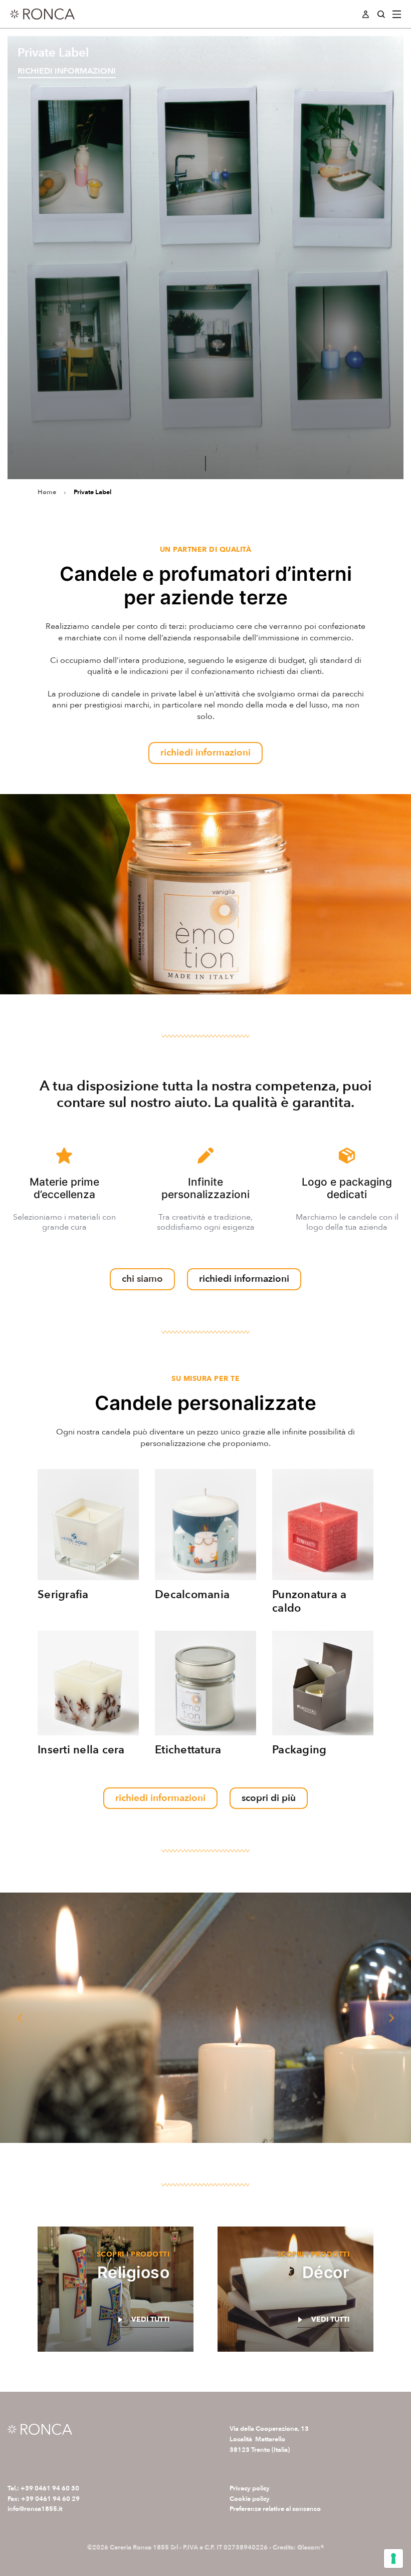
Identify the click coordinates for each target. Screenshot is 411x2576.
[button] (20, 2018)
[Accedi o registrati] (366, 14)
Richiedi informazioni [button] (67, 71)
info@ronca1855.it (35, 2509)
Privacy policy (250, 2488)
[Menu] (397, 14)
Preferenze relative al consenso (275, 2509)
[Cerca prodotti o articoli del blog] (381, 14)
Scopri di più (269, 1798)
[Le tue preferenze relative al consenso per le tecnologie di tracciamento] (393, 2558)
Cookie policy (250, 2499)
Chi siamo (142, 1279)
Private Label (92, 492)
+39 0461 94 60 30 (50, 2488)
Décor (326, 2272)
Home (47, 492)
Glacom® (311, 2547)
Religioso (134, 2272)
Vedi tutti (150, 2320)
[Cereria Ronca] (42, 14)
